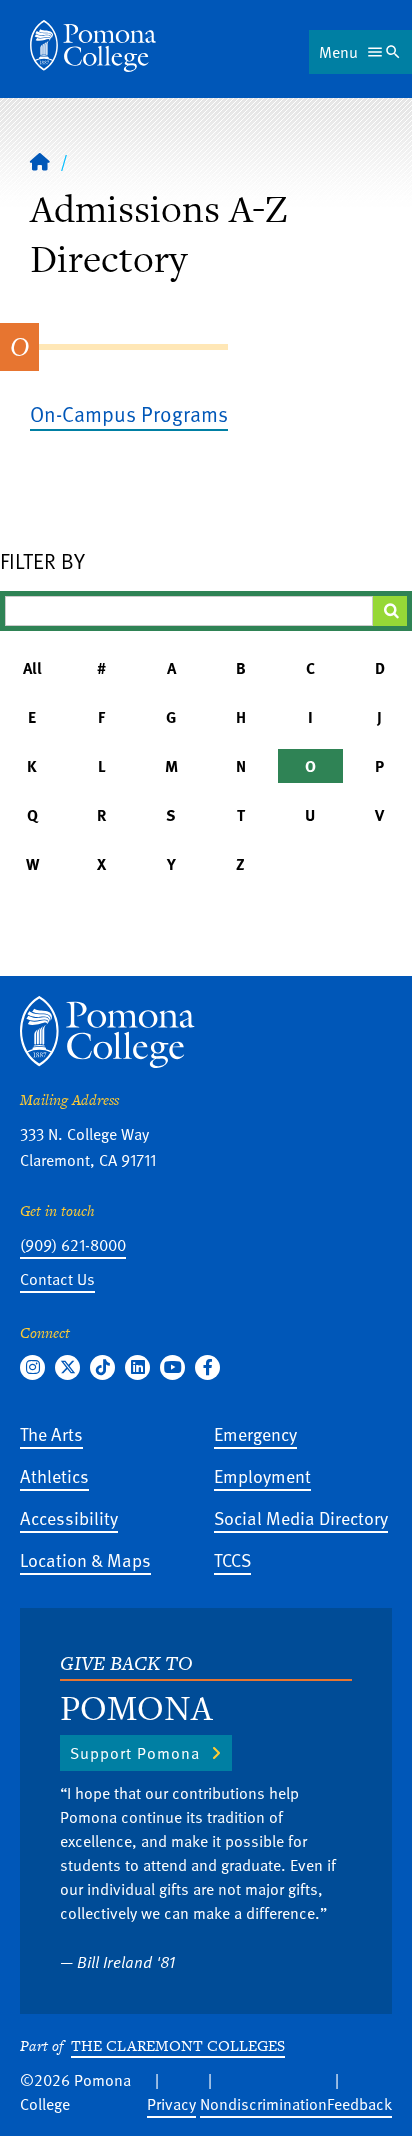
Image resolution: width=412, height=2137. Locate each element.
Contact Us (57, 1279)
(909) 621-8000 (73, 1245)
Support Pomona (135, 1753)
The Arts (51, 1433)
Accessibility (69, 1517)
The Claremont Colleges (178, 2045)
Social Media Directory (301, 1517)
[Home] (93, 46)
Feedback (359, 2104)
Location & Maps (85, 1559)
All (32, 668)
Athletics (54, 1475)
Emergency (255, 1433)
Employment (262, 1475)
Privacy (171, 2104)
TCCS (232, 1559)
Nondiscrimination (263, 2104)
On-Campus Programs (129, 413)
